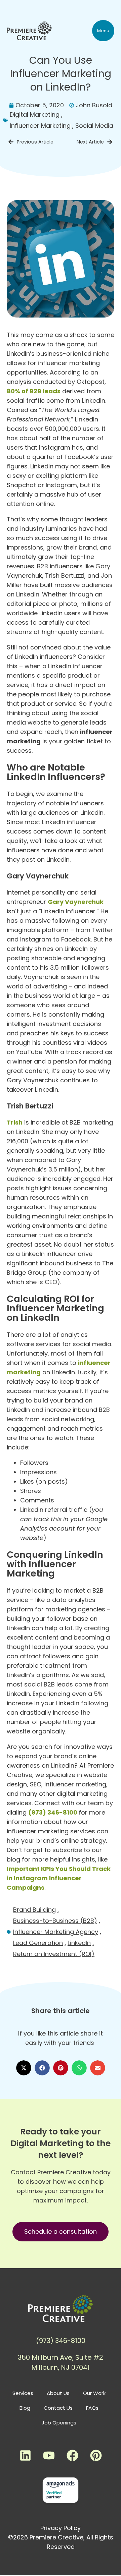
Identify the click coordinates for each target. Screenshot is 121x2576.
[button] (103, 31)
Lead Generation (38, 1943)
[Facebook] (72, 2455)
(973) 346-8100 (53, 1812)
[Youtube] (49, 2455)
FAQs (92, 2408)
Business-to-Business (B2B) (55, 1921)
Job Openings (59, 2423)
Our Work (94, 2393)
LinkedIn (79, 1943)
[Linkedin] (25, 2455)
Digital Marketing (35, 115)
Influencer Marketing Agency (56, 1932)
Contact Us (58, 2408)
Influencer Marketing (40, 126)
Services (23, 2393)
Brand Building (34, 1910)
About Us (58, 2393)
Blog (25, 2408)
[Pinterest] (96, 2455)
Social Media (94, 126)
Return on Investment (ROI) (54, 1954)
